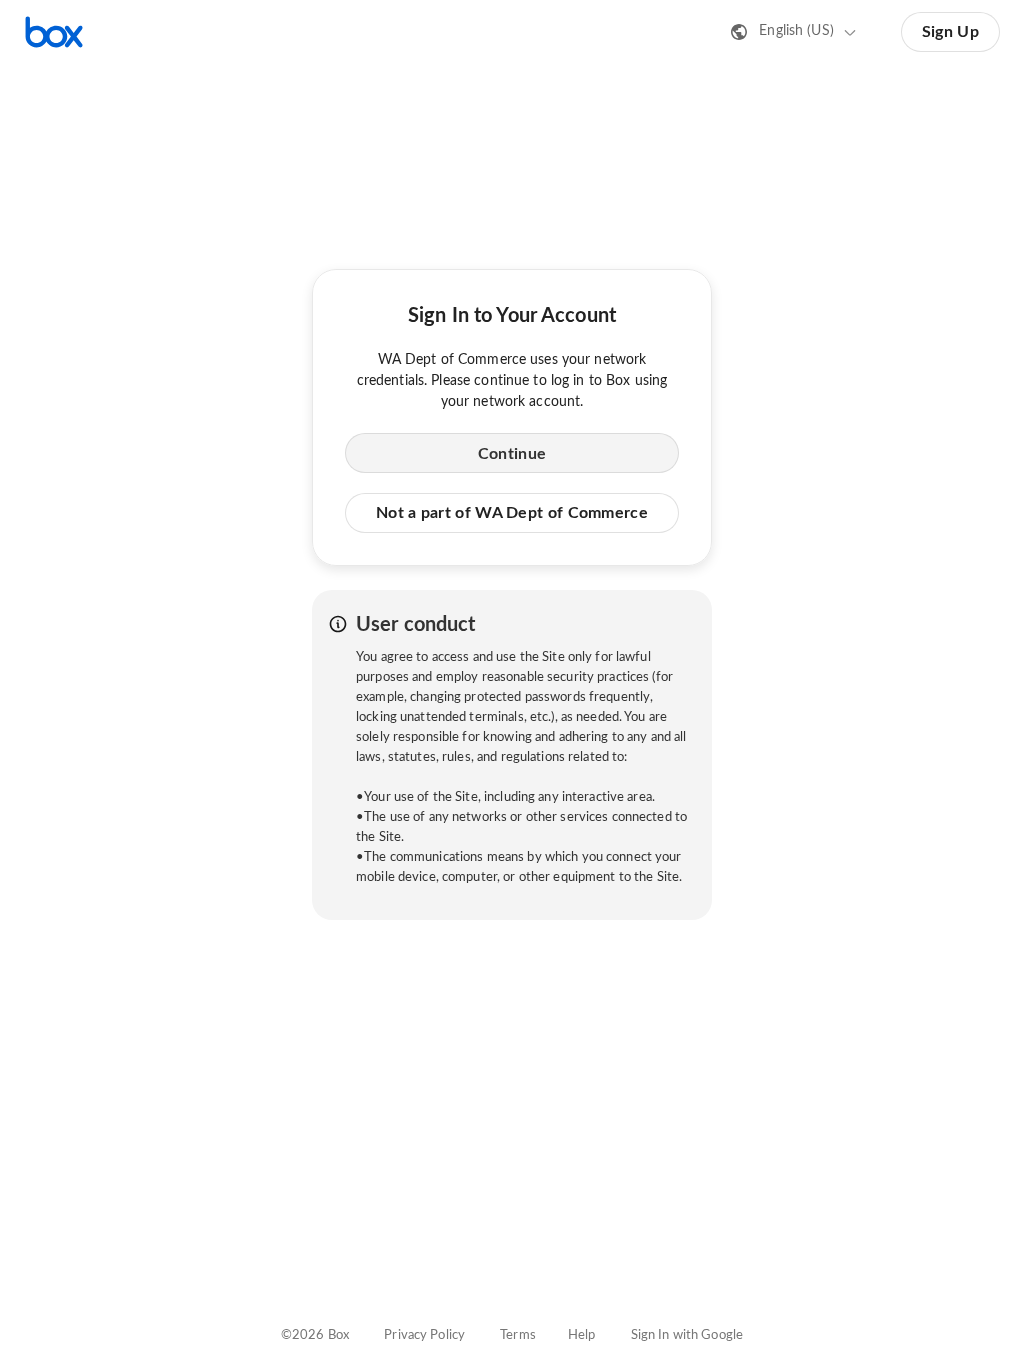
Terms (518, 1335)
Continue (512, 454)
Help (582, 1335)
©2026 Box (315, 1335)
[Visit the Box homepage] (54, 32)
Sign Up (950, 32)
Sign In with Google (687, 1335)
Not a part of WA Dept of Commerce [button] (512, 513)
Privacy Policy (424, 1335)
